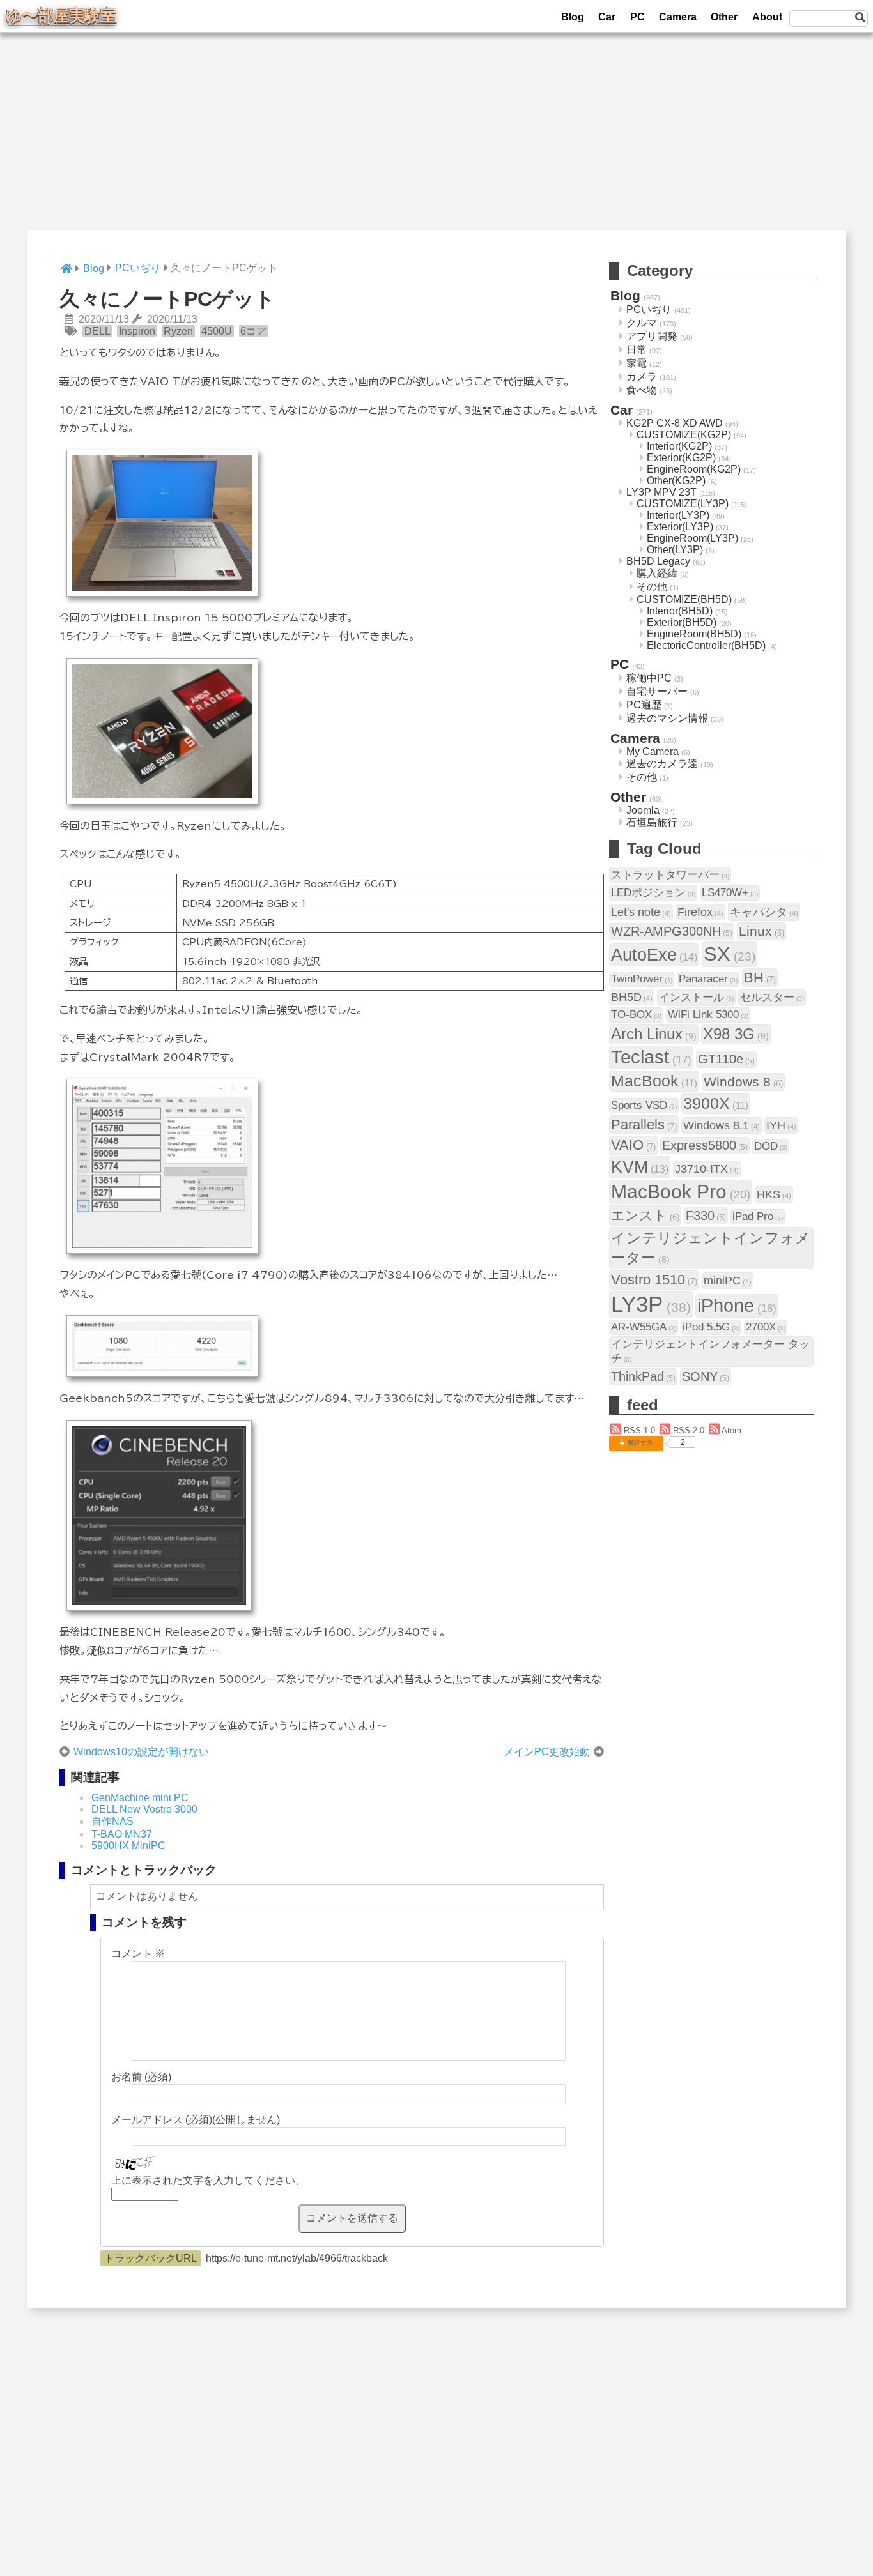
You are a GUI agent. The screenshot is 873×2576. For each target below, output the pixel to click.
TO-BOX (636, 1015)
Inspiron (137, 331)
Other (724, 17)
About (767, 17)
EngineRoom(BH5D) (694, 634)
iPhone (737, 1306)
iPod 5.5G (711, 1327)
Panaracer (708, 979)
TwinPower (642, 979)
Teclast (651, 1057)
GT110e (726, 1059)
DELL (97, 331)
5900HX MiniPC (128, 1846)
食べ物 (642, 390)
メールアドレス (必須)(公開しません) (196, 2120)
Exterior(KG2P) (681, 458)
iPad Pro (758, 1216)
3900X (716, 1103)
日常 (637, 350)
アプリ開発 (652, 336)
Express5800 (705, 1145)
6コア (253, 331)
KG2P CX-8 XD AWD (675, 423)
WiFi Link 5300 (708, 1015)
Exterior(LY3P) (680, 527)
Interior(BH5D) (680, 611)
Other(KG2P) (676, 481)
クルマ (642, 323)
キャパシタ (764, 912)
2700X (766, 1327)
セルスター (772, 997)
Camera (678, 17)
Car (607, 17)
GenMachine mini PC (140, 1798)
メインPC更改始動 (547, 1752)
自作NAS (112, 1821)
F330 (706, 1216)
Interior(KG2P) (679, 446)
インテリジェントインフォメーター (711, 1248)
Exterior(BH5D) (682, 622)
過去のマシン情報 (667, 718)
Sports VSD (644, 1105)
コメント (138, 1954)
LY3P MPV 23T (661, 492)
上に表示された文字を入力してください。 (208, 2180)
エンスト (645, 1215)
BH (760, 978)
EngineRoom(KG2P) (694, 469)
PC (637, 17)
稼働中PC (649, 678)
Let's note (641, 912)
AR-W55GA (644, 1327)
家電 (637, 363)
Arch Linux (654, 1034)
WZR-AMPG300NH (672, 931)
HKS (774, 1194)
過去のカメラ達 (662, 764)
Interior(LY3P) (678, 515)
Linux (761, 931)
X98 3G (736, 1034)
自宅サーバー (657, 691)
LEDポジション (653, 893)
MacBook (654, 1081)
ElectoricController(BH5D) (706, 645)
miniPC (728, 1280)
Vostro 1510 (654, 1280)
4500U (217, 331)
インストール (696, 997)
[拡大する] (240, 468)
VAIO (633, 1145)
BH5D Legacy (658, 561)
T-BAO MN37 (122, 1834)
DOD (771, 1146)
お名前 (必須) (141, 2077)
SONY (706, 1376)
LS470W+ (730, 893)
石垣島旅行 (652, 822)
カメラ (642, 377)
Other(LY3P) (675, 550)
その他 (652, 587)
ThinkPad (643, 1376)
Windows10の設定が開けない (141, 1752)
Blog (573, 17)
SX (730, 954)
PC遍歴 (644, 705)
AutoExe (654, 955)
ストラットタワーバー (670, 875)
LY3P (651, 1304)
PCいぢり (649, 309)
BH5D (632, 997)
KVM (640, 1167)
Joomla (643, 810)
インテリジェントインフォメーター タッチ (710, 1351)
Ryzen (178, 331)
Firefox (700, 912)
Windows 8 (743, 1082)
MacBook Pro (681, 1192)
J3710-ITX (707, 1169)
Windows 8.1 (722, 1125)
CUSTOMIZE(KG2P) (684, 435)
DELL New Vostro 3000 (144, 1809)
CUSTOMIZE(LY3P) (683, 504)
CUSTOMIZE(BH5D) (684, 599)
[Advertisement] (436, 141)
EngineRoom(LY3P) (692, 538)
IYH (781, 1125)
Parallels (644, 1124)
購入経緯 (657, 573)
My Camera (653, 751)
